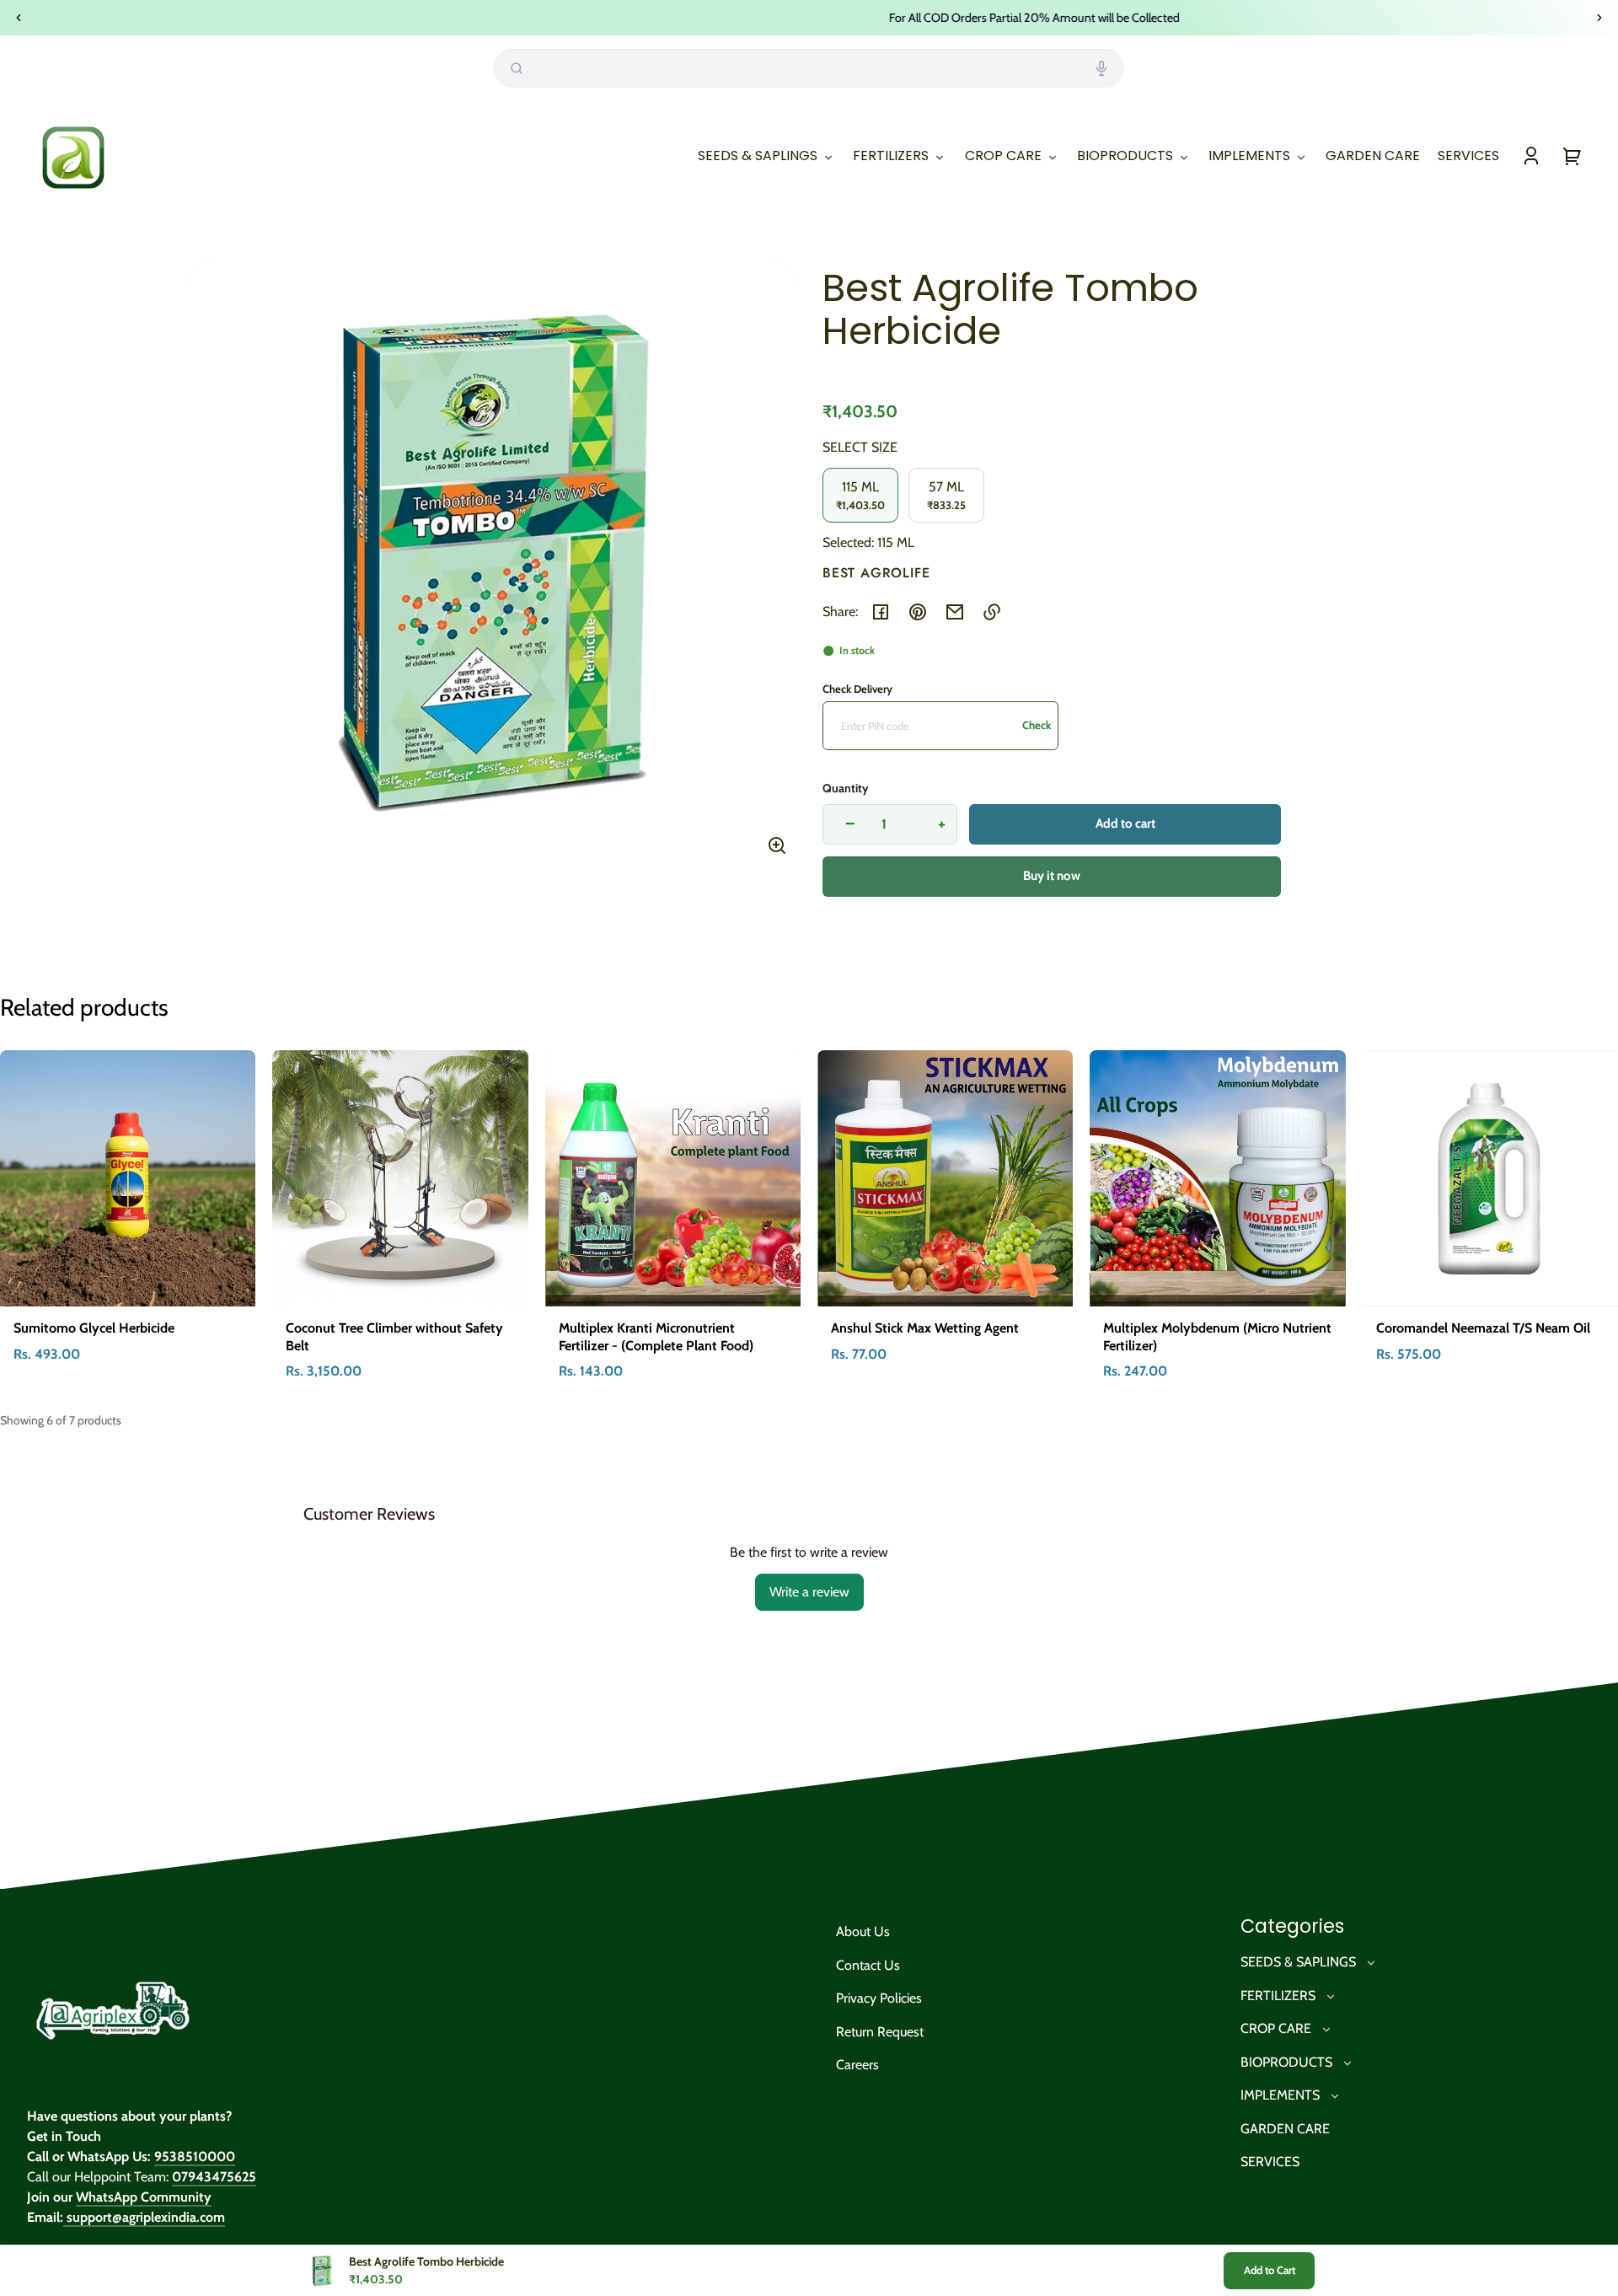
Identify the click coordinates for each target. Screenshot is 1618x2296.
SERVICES (1270, 2162)
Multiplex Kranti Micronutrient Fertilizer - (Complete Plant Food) (656, 1337)
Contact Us (868, 1965)
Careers (857, 2065)
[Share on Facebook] (881, 612)
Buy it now (1052, 876)
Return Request (880, 2032)
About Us (863, 1931)
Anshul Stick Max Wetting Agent (925, 1328)
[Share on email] (955, 612)
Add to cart (1125, 823)
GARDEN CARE (1285, 2129)
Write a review (809, 1592)
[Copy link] (992, 612)
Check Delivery (857, 689)
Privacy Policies (879, 1998)
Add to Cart (1270, 2270)
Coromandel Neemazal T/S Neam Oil (1483, 1328)
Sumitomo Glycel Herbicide (94, 1328)
